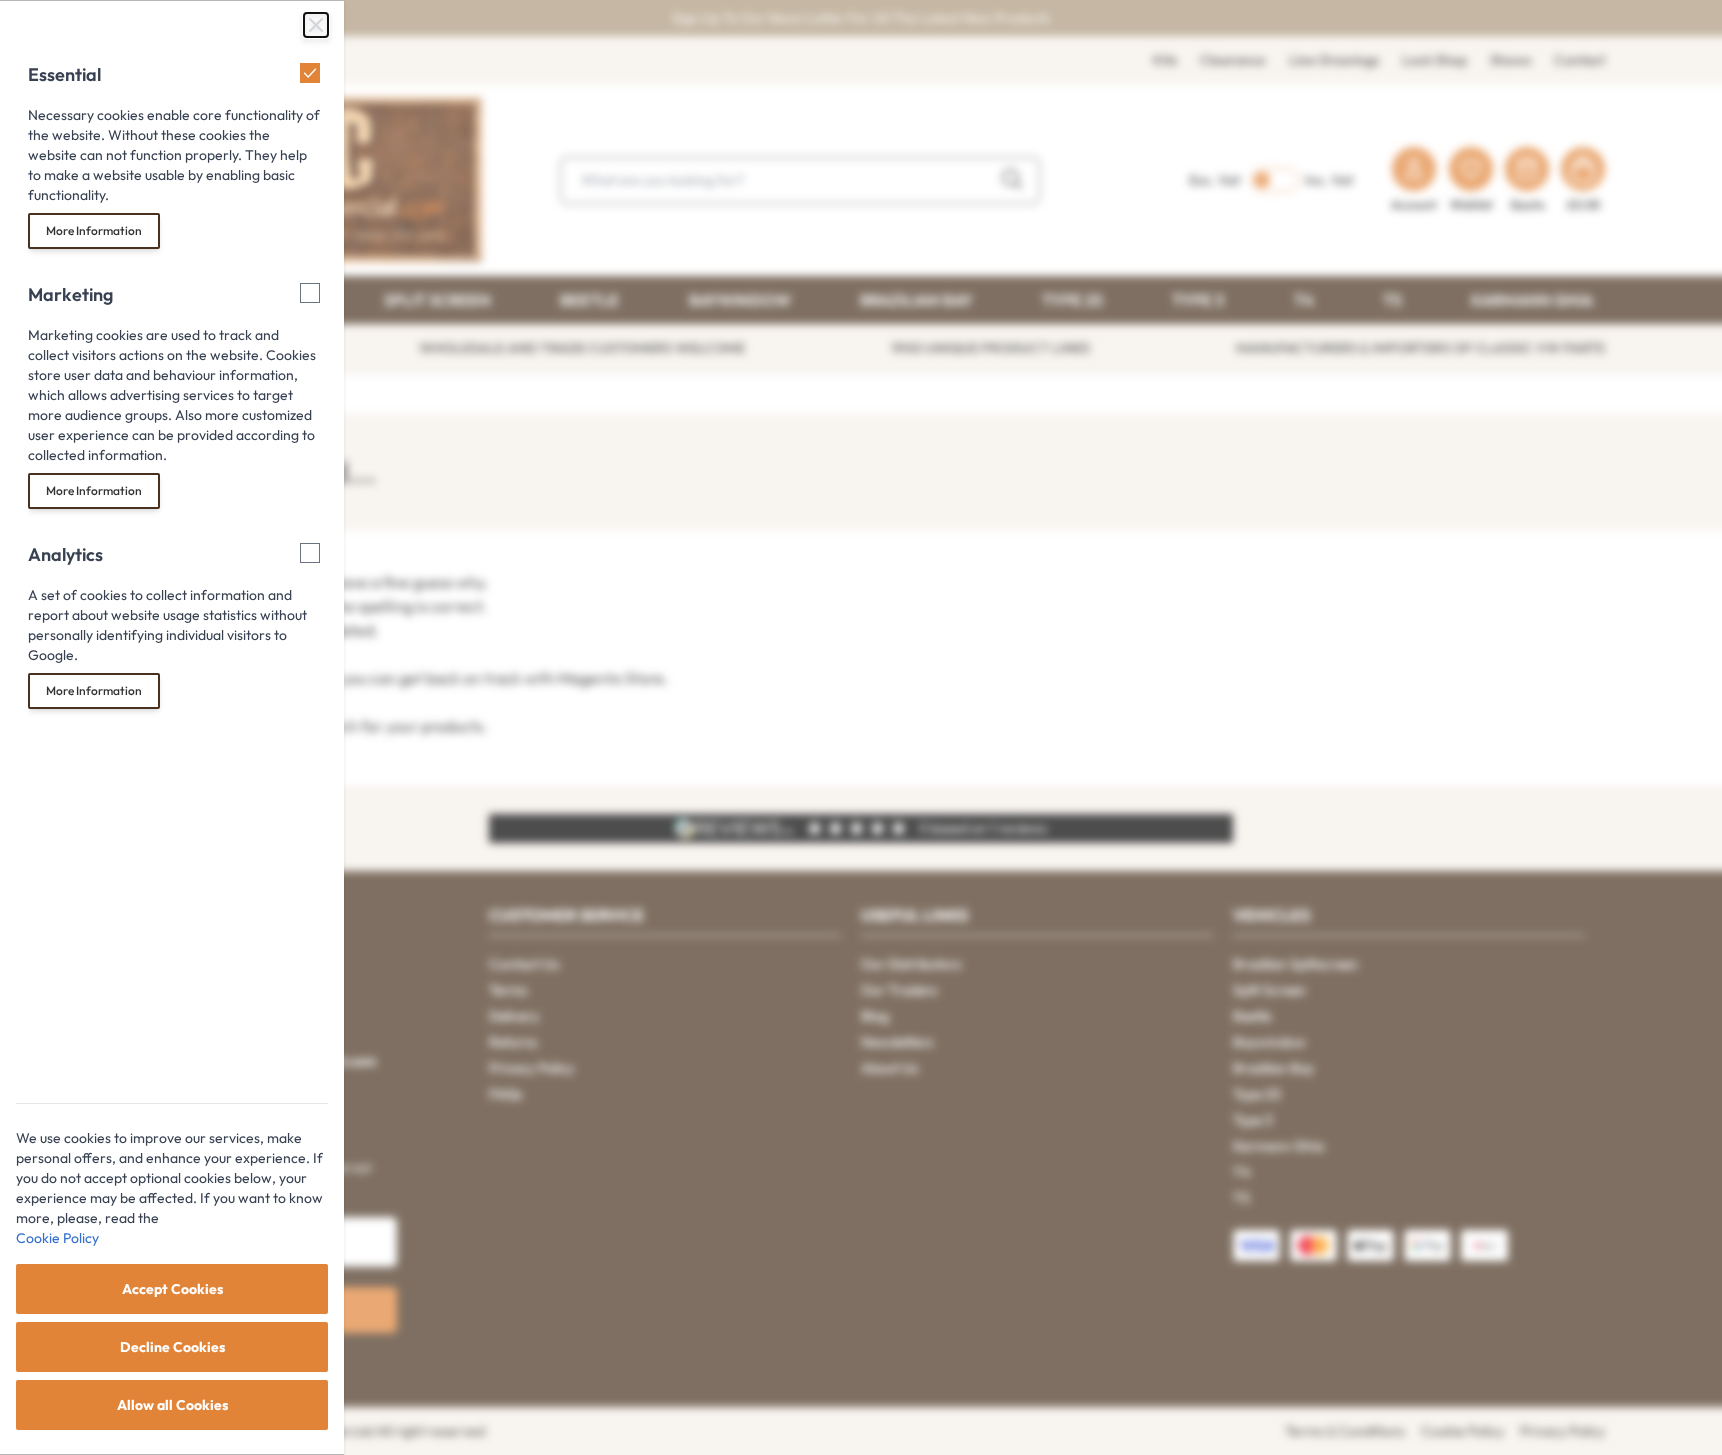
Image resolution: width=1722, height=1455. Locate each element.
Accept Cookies (172, 1289)
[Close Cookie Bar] (316, 25)
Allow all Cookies (172, 1405)
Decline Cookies (172, 1347)
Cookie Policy (57, 1238)
